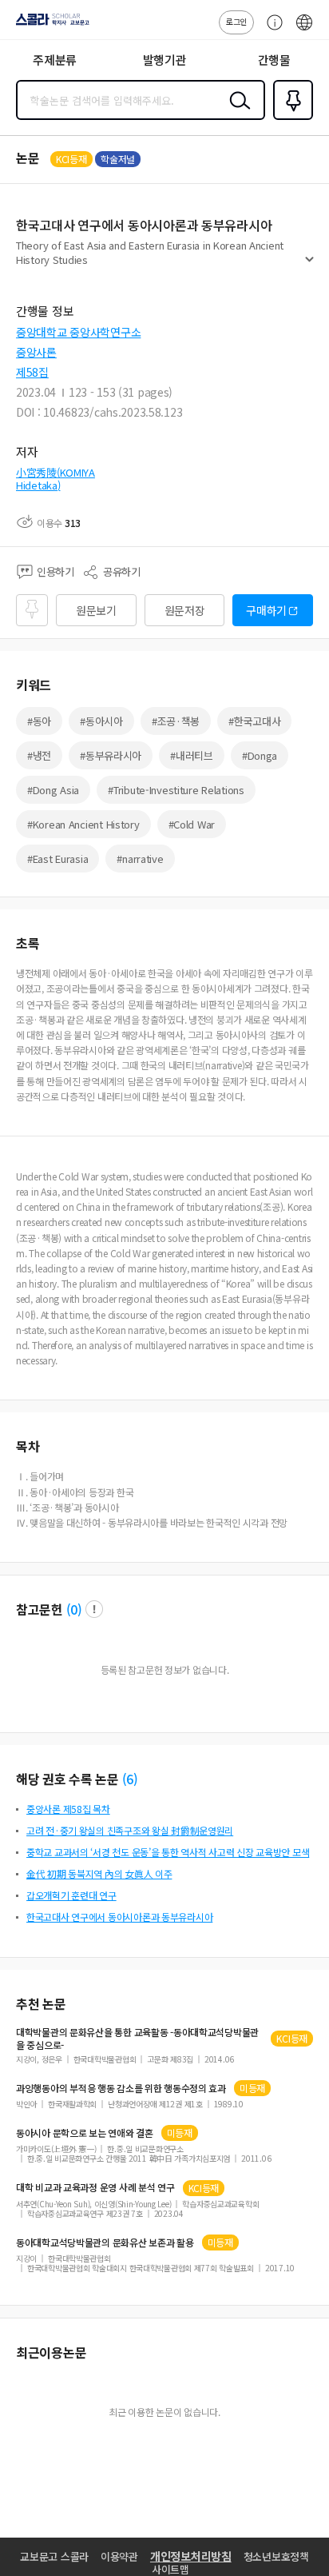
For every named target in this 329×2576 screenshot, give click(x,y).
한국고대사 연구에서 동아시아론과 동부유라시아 (119, 1917)
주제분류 (55, 60)
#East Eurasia (57, 859)
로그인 (236, 21)
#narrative (140, 859)
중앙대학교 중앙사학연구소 (78, 332)
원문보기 (96, 610)
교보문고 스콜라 (54, 2556)
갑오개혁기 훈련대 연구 (71, 1895)
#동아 (39, 721)
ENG (304, 30)
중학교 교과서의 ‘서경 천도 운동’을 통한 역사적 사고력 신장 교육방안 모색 (168, 1852)
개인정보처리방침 (191, 2556)
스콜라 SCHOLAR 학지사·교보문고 (50, 25)
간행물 (274, 60)
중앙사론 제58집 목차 (68, 1809)
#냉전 (39, 755)
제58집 (32, 372)
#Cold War (192, 824)
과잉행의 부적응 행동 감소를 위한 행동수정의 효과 (121, 2088)
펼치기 (309, 266)
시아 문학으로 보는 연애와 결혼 (85, 2133)
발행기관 (165, 60)
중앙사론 (36, 352)
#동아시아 (101, 721)
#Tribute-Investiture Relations (176, 790)
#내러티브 (192, 755)
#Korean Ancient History (83, 824)
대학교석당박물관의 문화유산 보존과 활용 (105, 2243)
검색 (236, 113)
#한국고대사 (254, 721)
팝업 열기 (94, 1609)
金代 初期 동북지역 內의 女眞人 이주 (99, 1873)
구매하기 (266, 610)
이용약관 (119, 2556)
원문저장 (185, 610)
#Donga (260, 755)
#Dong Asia (53, 790)
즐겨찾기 (290, 118)
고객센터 (271, 30)
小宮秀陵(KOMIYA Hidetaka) (55, 479)
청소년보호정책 (276, 2556)
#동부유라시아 (111, 755)
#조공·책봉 (176, 721)
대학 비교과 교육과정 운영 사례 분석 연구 (95, 2187)
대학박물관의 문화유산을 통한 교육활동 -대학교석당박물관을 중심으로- (137, 2039)
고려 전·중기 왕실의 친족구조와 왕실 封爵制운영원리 (130, 1830)
